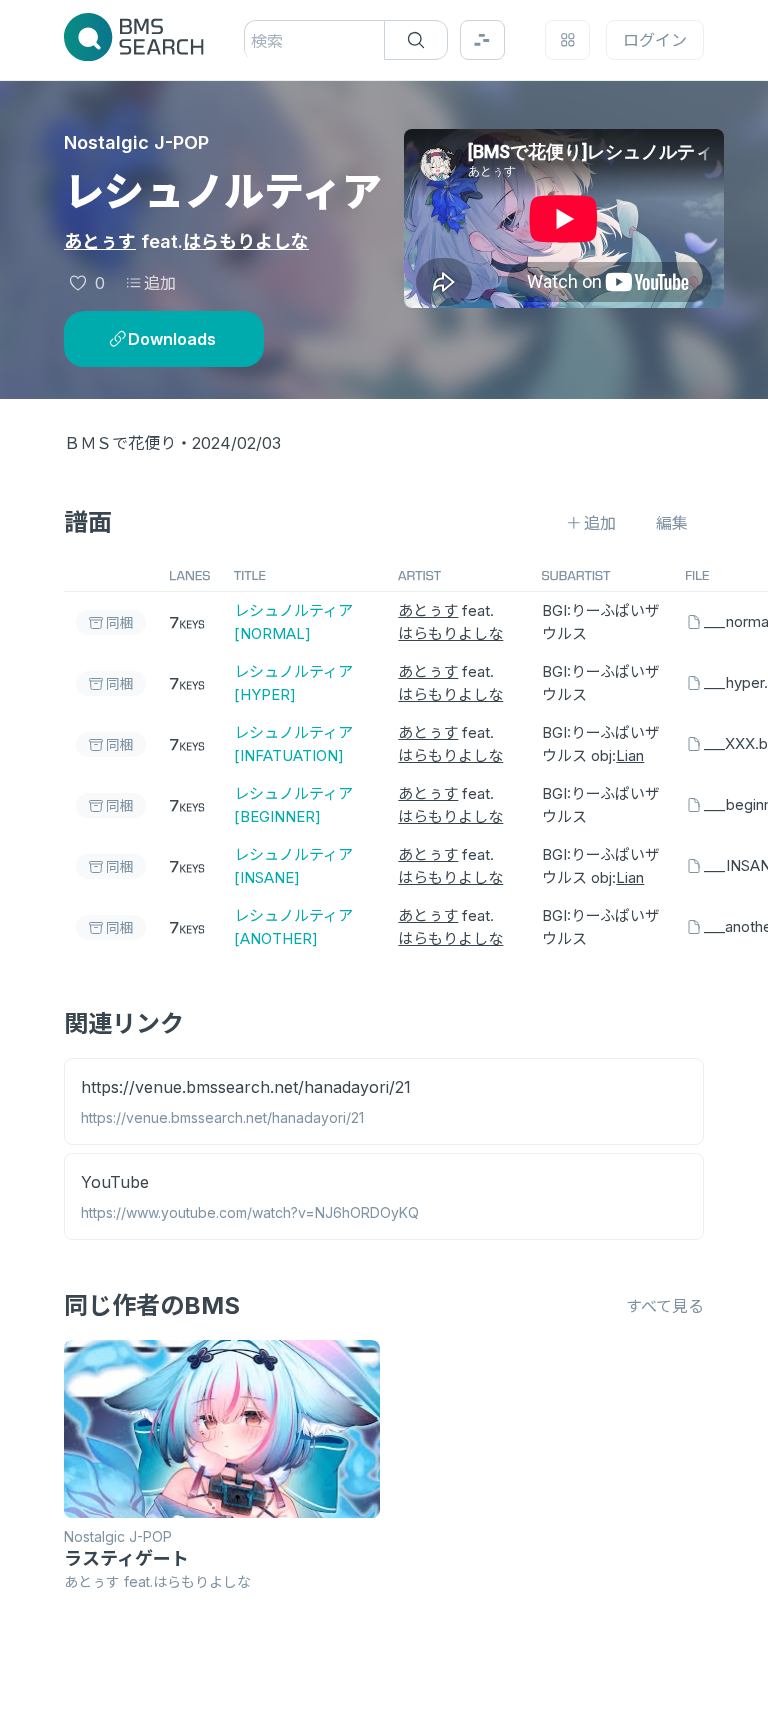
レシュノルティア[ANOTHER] (293, 927)
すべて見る (665, 1306)
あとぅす (100, 241)
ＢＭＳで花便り (120, 443)
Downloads (172, 339)
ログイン (655, 40)
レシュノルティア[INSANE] (293, 866)
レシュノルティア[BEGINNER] (293, 805)
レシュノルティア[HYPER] (293, 683)
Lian (630, 755)
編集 (672, 523)
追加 (160, 283)
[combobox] (253, 41)
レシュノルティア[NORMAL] (293, 622)
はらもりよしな (246, 241)
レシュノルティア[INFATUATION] (293, 744)
